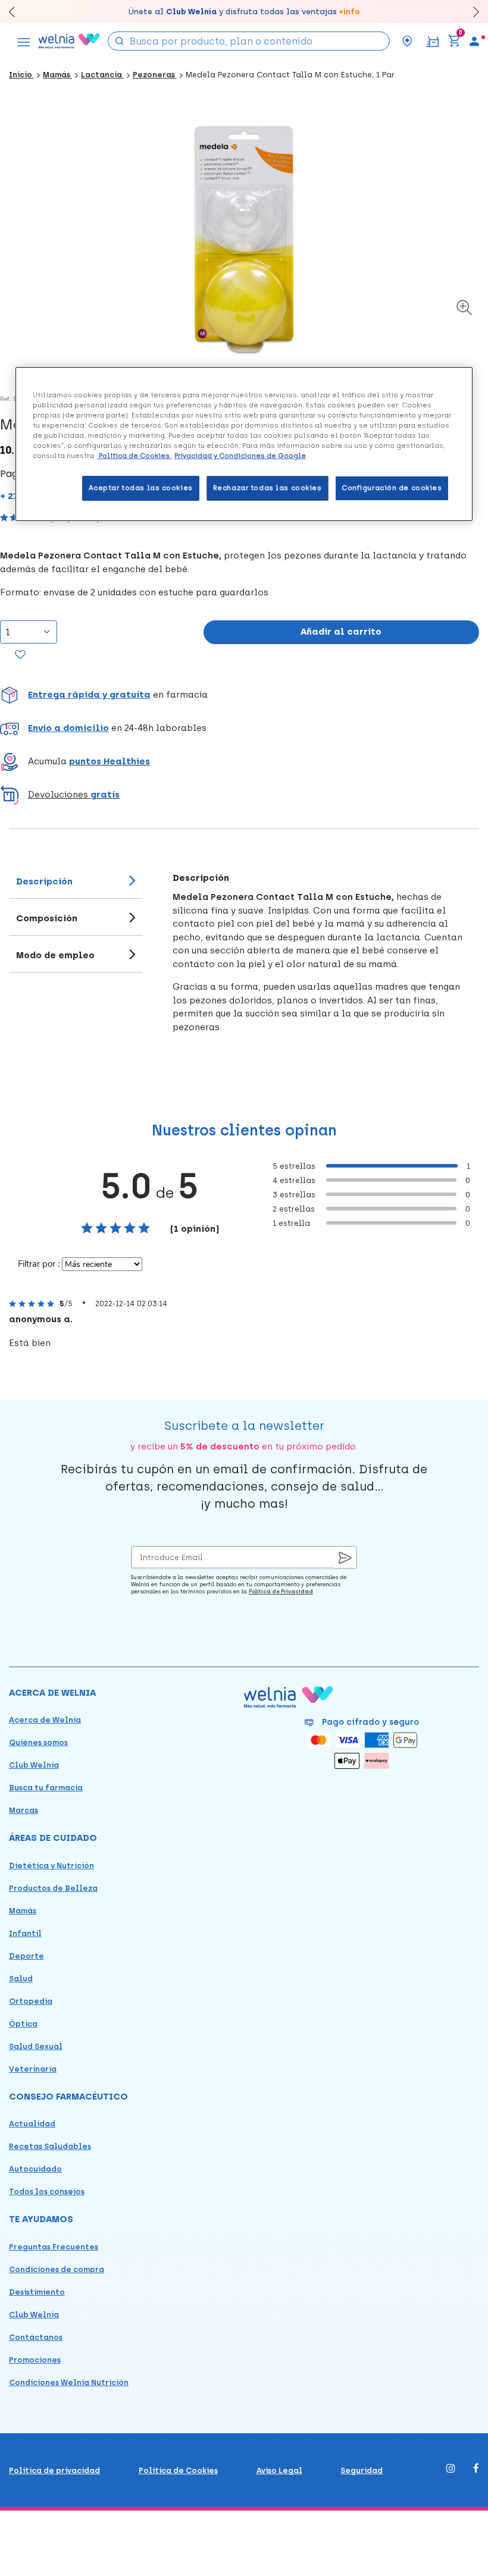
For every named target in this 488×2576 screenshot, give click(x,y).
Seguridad (362, 2470)
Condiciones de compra (57, 2269)
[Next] (470, 12)
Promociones (35, 2360)
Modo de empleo (55, 955)
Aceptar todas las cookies (141, 488)
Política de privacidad (54, 2470)
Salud (21, 1979)
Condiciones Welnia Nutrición (69, 2382)
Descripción (44, 881)
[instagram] (451, 2469)
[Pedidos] (432, 41)
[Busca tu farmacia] (407, 41)
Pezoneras (155, 75)
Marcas (24, 1810)
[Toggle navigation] (24, 41)
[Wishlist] (20, 655)
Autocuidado (35, 2169)
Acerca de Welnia (45, 1720)
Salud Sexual (36, 2046)
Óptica (23, 2024)
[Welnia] (69, 41)
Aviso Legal (279, 2470)
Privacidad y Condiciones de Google (240, 456)
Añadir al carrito (341, 632)
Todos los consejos (47, 2191)
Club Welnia (34, 1765)
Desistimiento (37, 2292)
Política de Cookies (178, 2470)
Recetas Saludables (50, 2146)
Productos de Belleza (53, 1888)
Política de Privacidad (281, 1591)
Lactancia (102, 75)
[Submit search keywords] (120, 40)
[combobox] (249, 41)
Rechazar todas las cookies (268, 488)
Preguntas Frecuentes (54, 2247)
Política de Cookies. (134, 456)
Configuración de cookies (392, 488)
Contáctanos (36, 2337)
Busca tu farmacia (46, 1788)
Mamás (57, 75)
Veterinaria (33, 2069)
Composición (47, 918)
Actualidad (32, 2124)
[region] (244, 444)
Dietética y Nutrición (51, 1866)
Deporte (26, 1956)
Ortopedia (31, 2001)
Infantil (25, 1933)
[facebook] (476, 2469)
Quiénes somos (38, 1742)
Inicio (21, 75)
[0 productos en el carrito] (454, 41)
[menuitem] (474, 41)
